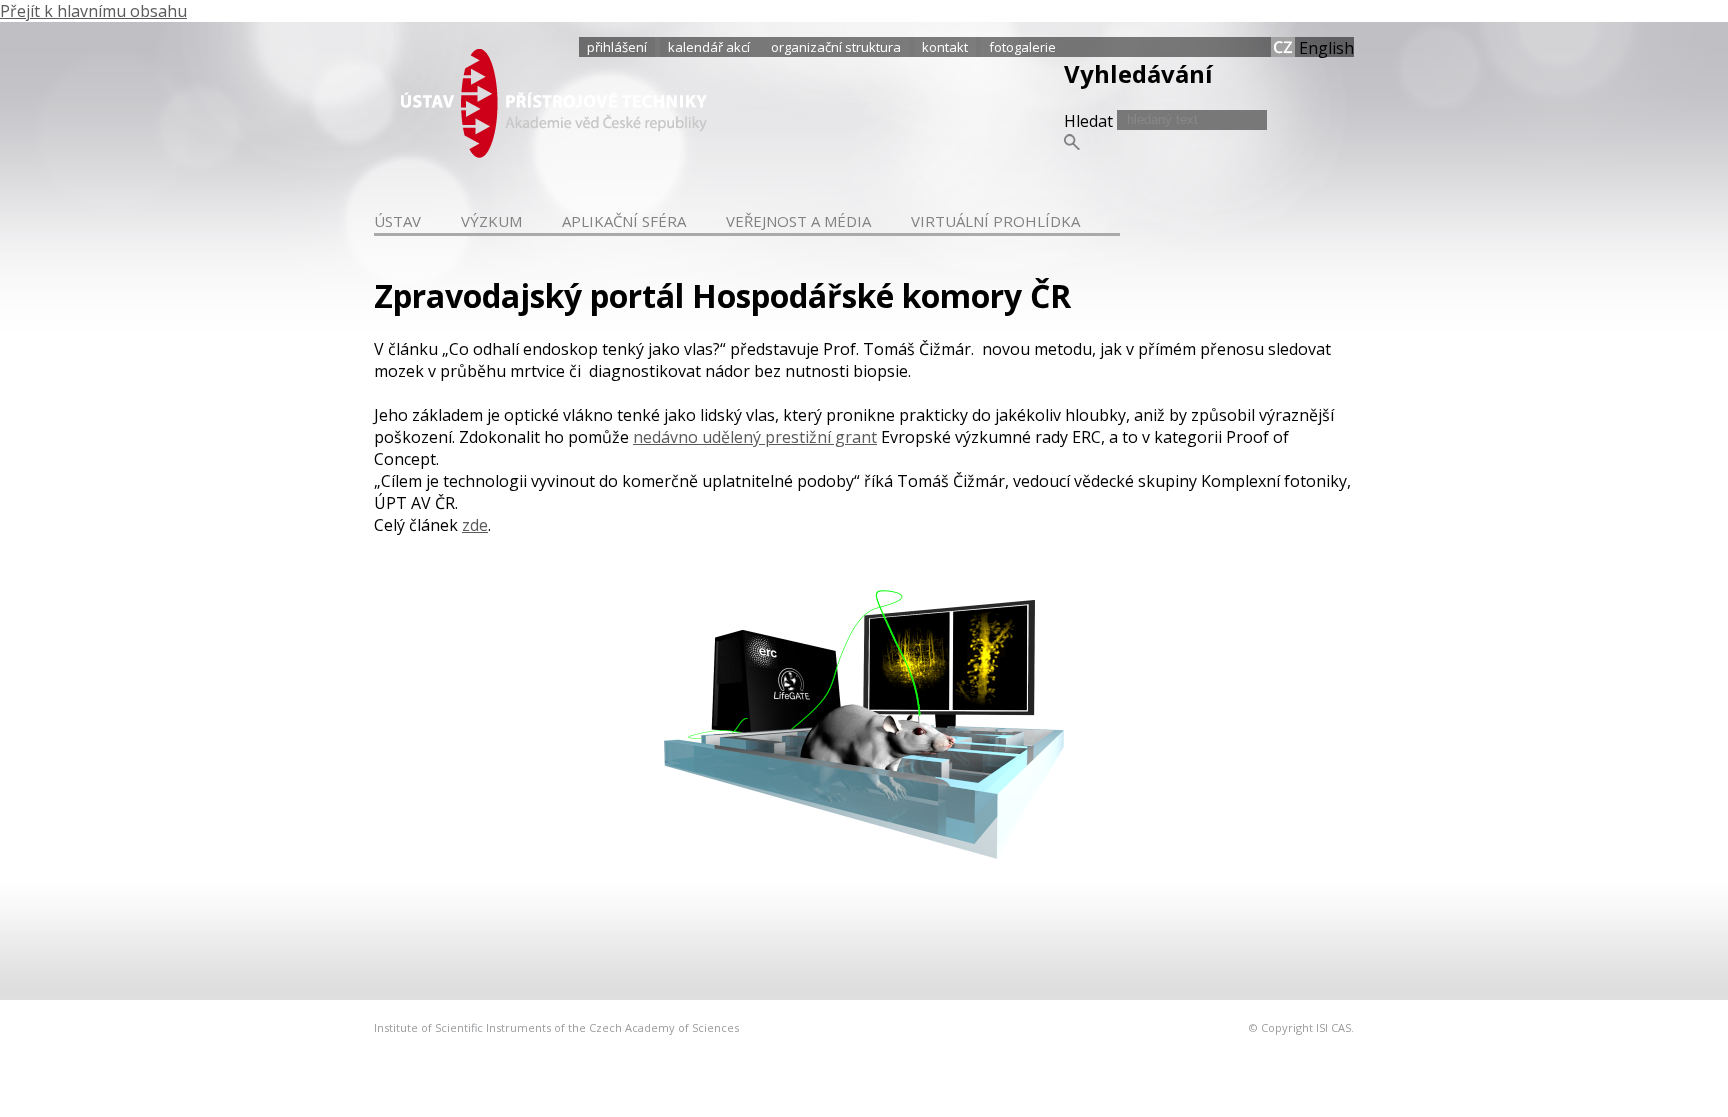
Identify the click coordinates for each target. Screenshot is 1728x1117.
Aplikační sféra (624, 221)
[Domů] (554, 152)
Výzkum (491, 221)
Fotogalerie (1022, 47)
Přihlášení (617, 47)
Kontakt (945, 47)
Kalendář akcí (709, 47)
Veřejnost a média (798, 221)
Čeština (1283, 47)
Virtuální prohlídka (995, 221)
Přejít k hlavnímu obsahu (93, 11)
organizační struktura (836, 47)
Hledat (1090, 121)
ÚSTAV (397, 221)
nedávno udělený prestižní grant (755, 437)
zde (475, 525)
